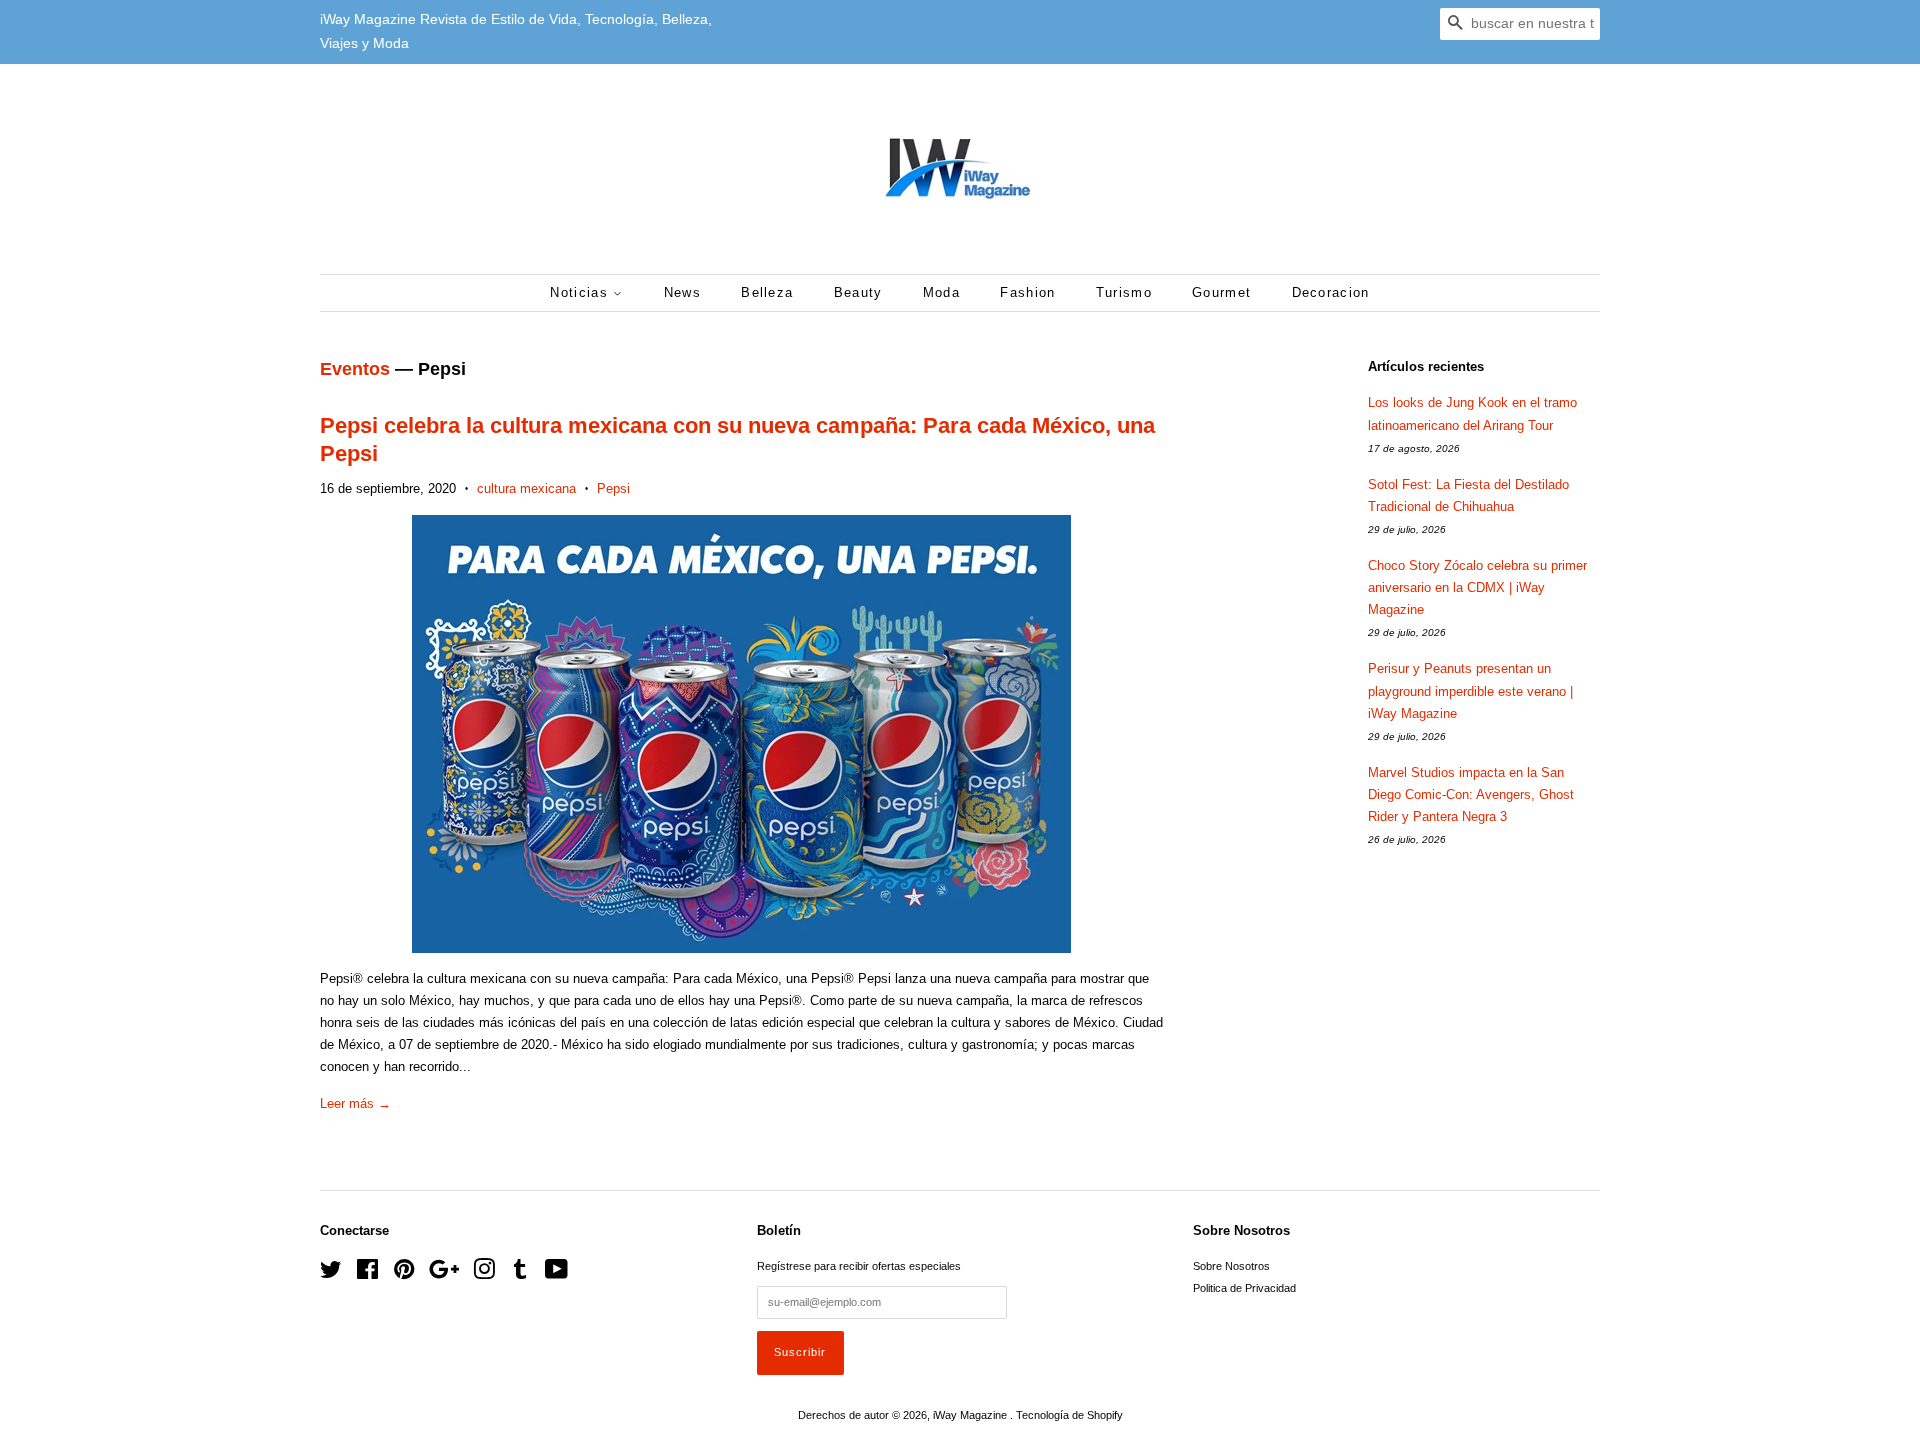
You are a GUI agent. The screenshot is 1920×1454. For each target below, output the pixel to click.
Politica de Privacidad (1244, 1288)
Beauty (858, 292)
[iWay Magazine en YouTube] (556, 1274)
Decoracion (1331, 292)
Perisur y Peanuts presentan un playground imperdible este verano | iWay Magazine (1470, 690)
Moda (941, 292)
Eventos (355, 369)
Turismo (1124, 292)
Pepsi (613, 488)
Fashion (1027, 292)
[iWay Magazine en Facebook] (367, 1274)
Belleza (767, 292)
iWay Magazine (971, 1415)
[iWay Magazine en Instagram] (484, 1274)
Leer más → (355, 1103)
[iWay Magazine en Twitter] (331, 1274)
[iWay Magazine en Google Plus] (444, 1274)
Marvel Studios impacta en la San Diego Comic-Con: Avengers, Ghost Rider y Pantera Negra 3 (1471, 794)
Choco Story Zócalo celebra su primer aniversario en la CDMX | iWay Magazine (1477, 587)
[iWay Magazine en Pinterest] (404, 1274)
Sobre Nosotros (1231, 1266)
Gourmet (1221, 292)
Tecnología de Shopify (1069, 1415)
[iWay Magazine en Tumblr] (520, 1274)
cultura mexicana (526, 488)
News (682, 292)
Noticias (581, 292)
